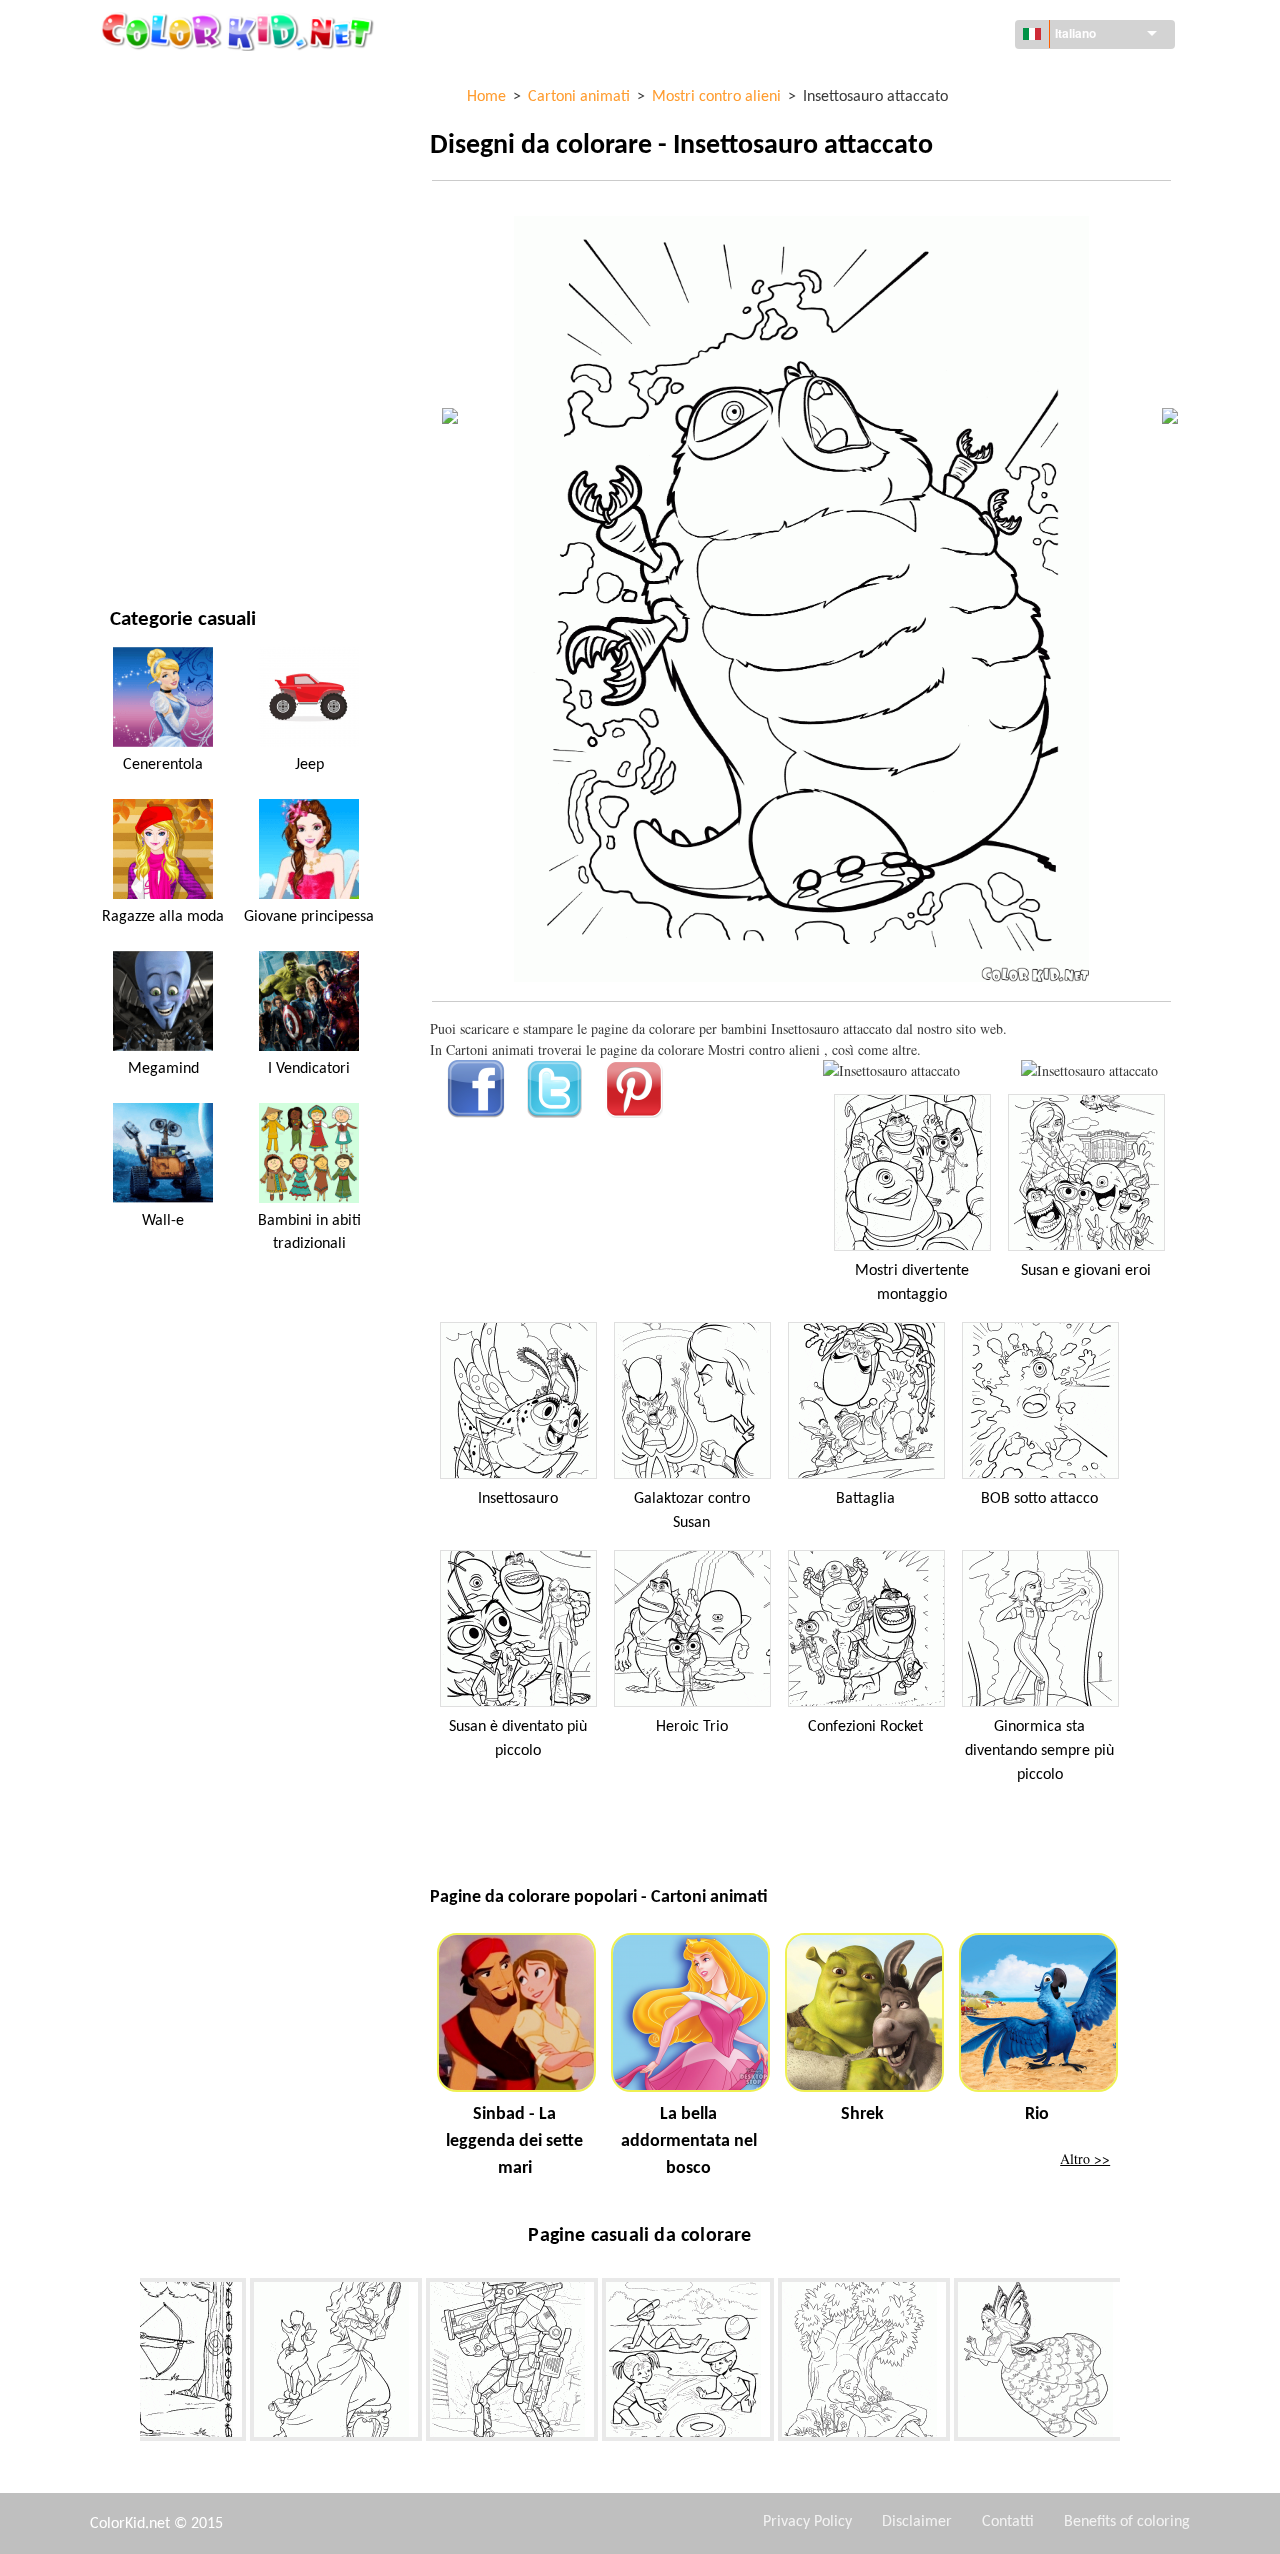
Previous (125, 2364)
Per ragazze (149, 284)
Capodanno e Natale (175, 448)
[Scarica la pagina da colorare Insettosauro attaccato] (1089, 1070)
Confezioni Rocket (865, 1727)
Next (1135, 2364)
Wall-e (163, 1221)
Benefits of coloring (1127, 2522)
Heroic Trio (692, 1727)
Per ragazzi (148, 366)
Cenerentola (163, 765)
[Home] (240, 31)
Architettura (154, 161)
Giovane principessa (309, 917)
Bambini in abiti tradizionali (309, 1232)
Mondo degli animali (180, 202)
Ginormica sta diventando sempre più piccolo (1039, 1751)
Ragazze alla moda (163, 917)
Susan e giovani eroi (1086, 1271)
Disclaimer (917, 2522)
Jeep (309, 765)
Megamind (163, 1069)
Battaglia (865, 1499)
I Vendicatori (309, 1069)
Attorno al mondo (172, 120)
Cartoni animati (163, 243)
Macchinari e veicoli (177, 79)
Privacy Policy (807, 2522)
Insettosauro (518, 1499)
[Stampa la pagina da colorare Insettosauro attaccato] (891, 1070)
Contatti (1008, 2522)
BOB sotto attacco (1039, 1499)
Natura (134, 530)
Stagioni (138, 325)
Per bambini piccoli (172, 407)
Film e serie (147, 489)
